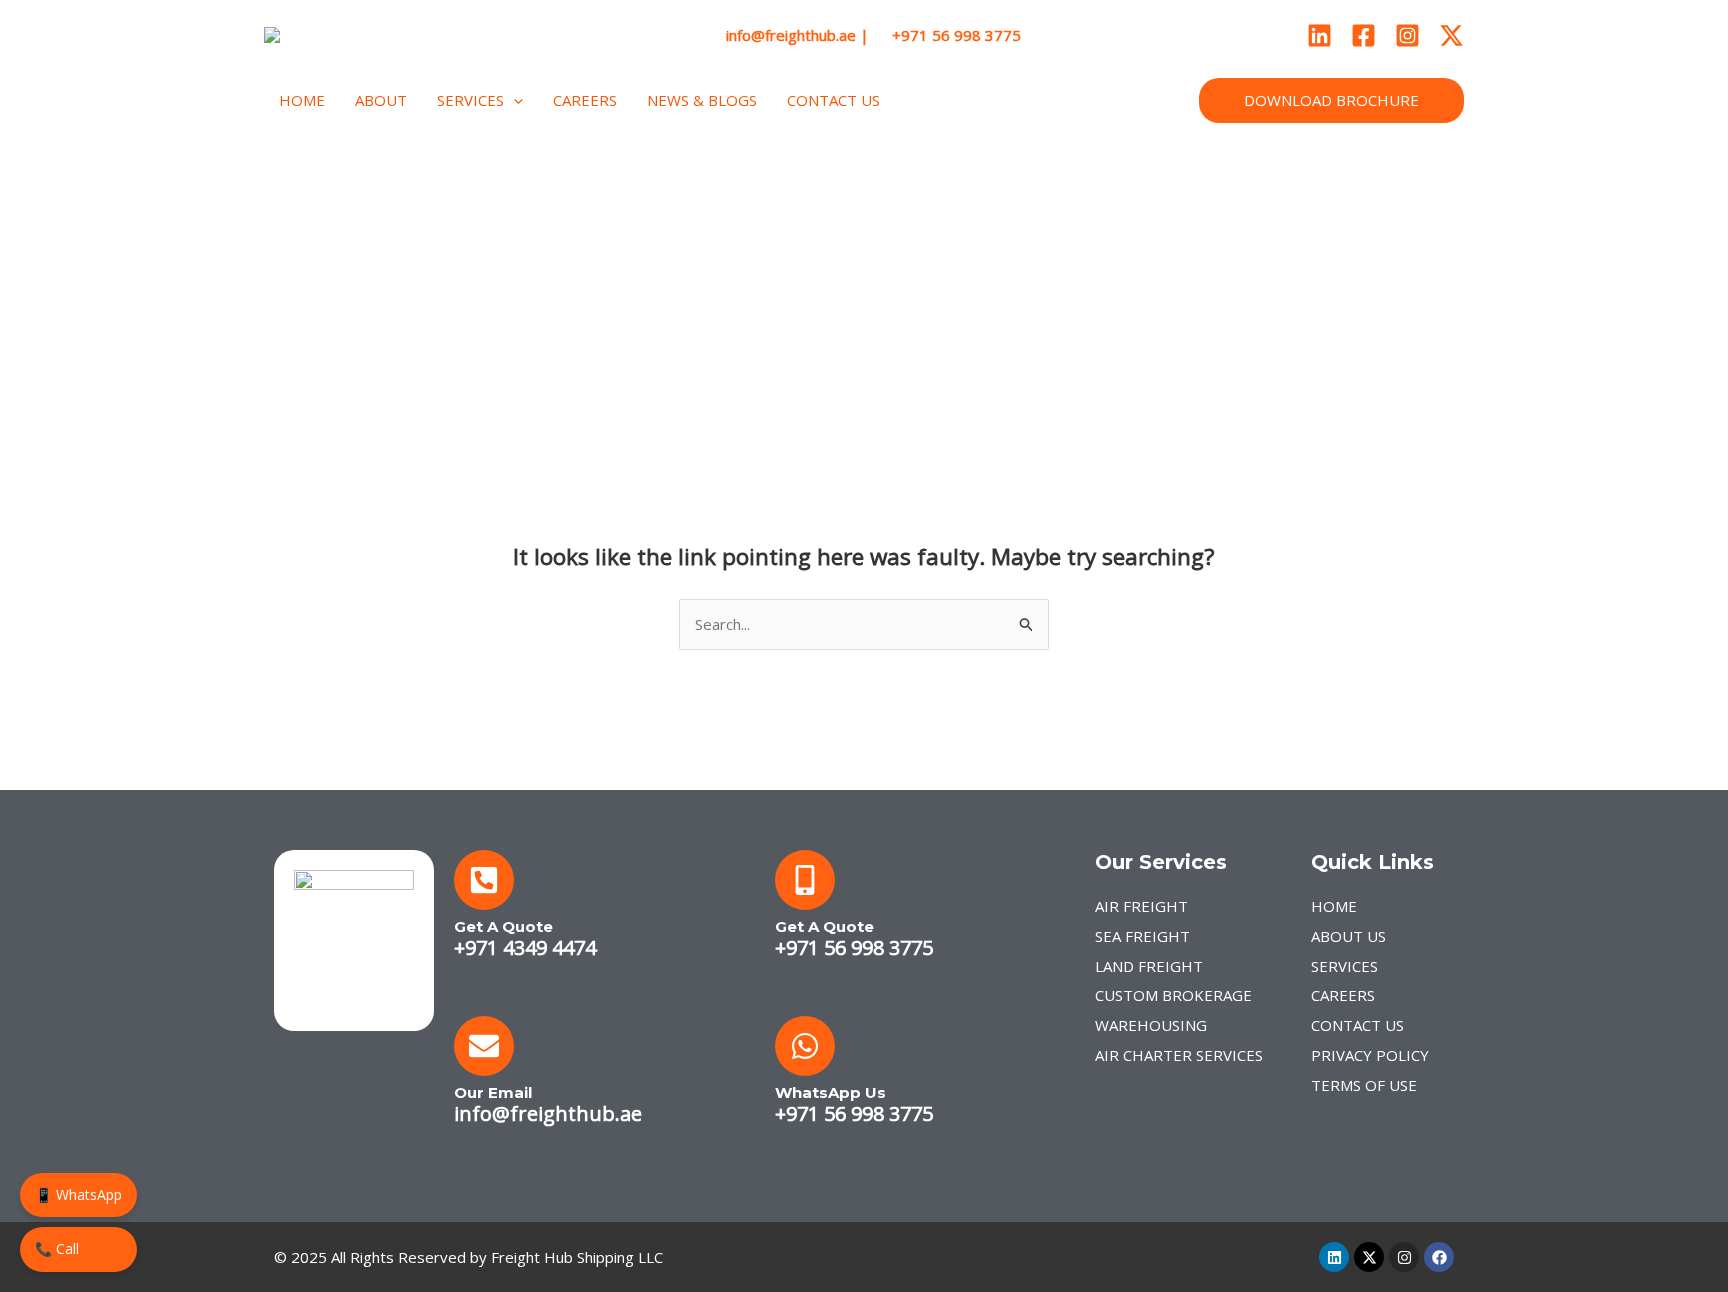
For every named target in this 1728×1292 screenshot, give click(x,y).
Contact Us (833, 100)
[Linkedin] (1319, 35)
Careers (585, 100)
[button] (513, 100)
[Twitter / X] (1451, 35)
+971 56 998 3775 (854, 947)
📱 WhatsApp (78, 1194)
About (381, 100)
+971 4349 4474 (525, 947)
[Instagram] (1407, 35)
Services (470, 100)
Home (302, 100)
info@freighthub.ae (548, 1113)
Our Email (493, 1092)
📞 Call (57, 1248)
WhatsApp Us (830, 1092)
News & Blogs (702, 100)
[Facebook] (1363, 35)
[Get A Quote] (484, 880)
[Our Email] (484, 1046)
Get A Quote (503, 926)
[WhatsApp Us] (805, 1046)
